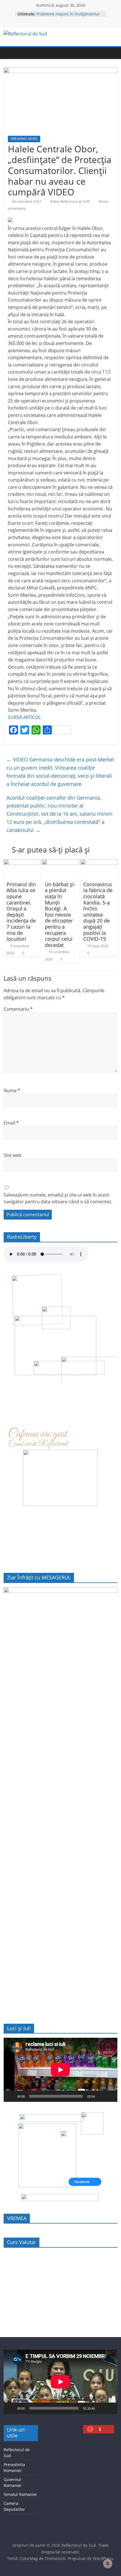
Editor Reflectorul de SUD (71, 201)
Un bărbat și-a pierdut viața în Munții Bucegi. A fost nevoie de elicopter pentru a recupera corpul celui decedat (60, 915)
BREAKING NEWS (24, 139)
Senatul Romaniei (20, 2494)
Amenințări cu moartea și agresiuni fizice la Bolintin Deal (70, 17)
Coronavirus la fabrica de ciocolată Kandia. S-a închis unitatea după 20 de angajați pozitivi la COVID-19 (98, 912)
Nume (12, 1091)
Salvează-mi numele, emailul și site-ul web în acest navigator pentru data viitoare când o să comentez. (58, 1198)
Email (11, 1123)
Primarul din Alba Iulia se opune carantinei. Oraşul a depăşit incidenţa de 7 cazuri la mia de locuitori (21, 912)
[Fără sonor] (101, 2096)
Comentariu (18, 1009)
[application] (60, 2070)
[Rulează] (11, 2096)
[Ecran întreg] (110, 2096)
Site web (13, 1155)
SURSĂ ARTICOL (24, 717)
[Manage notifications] (108, 2564)
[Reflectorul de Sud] (9, 53)
